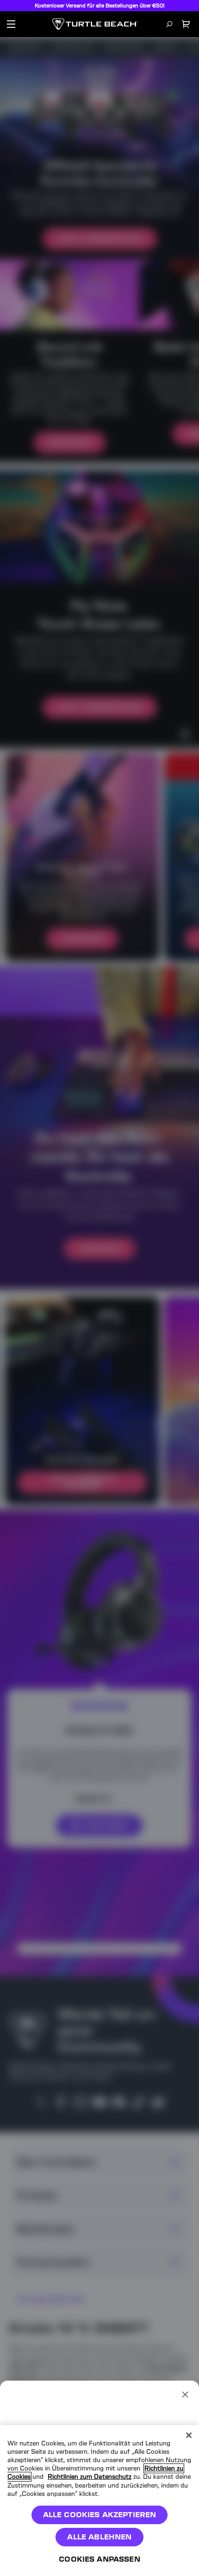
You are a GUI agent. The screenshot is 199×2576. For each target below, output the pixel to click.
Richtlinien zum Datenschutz (90, 2477)
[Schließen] (189, 2435)
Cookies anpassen (99, 2559)
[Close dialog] (185, 2395)
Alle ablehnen (99, 2537)
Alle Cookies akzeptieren (100, 2515)
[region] (99, 2501)
